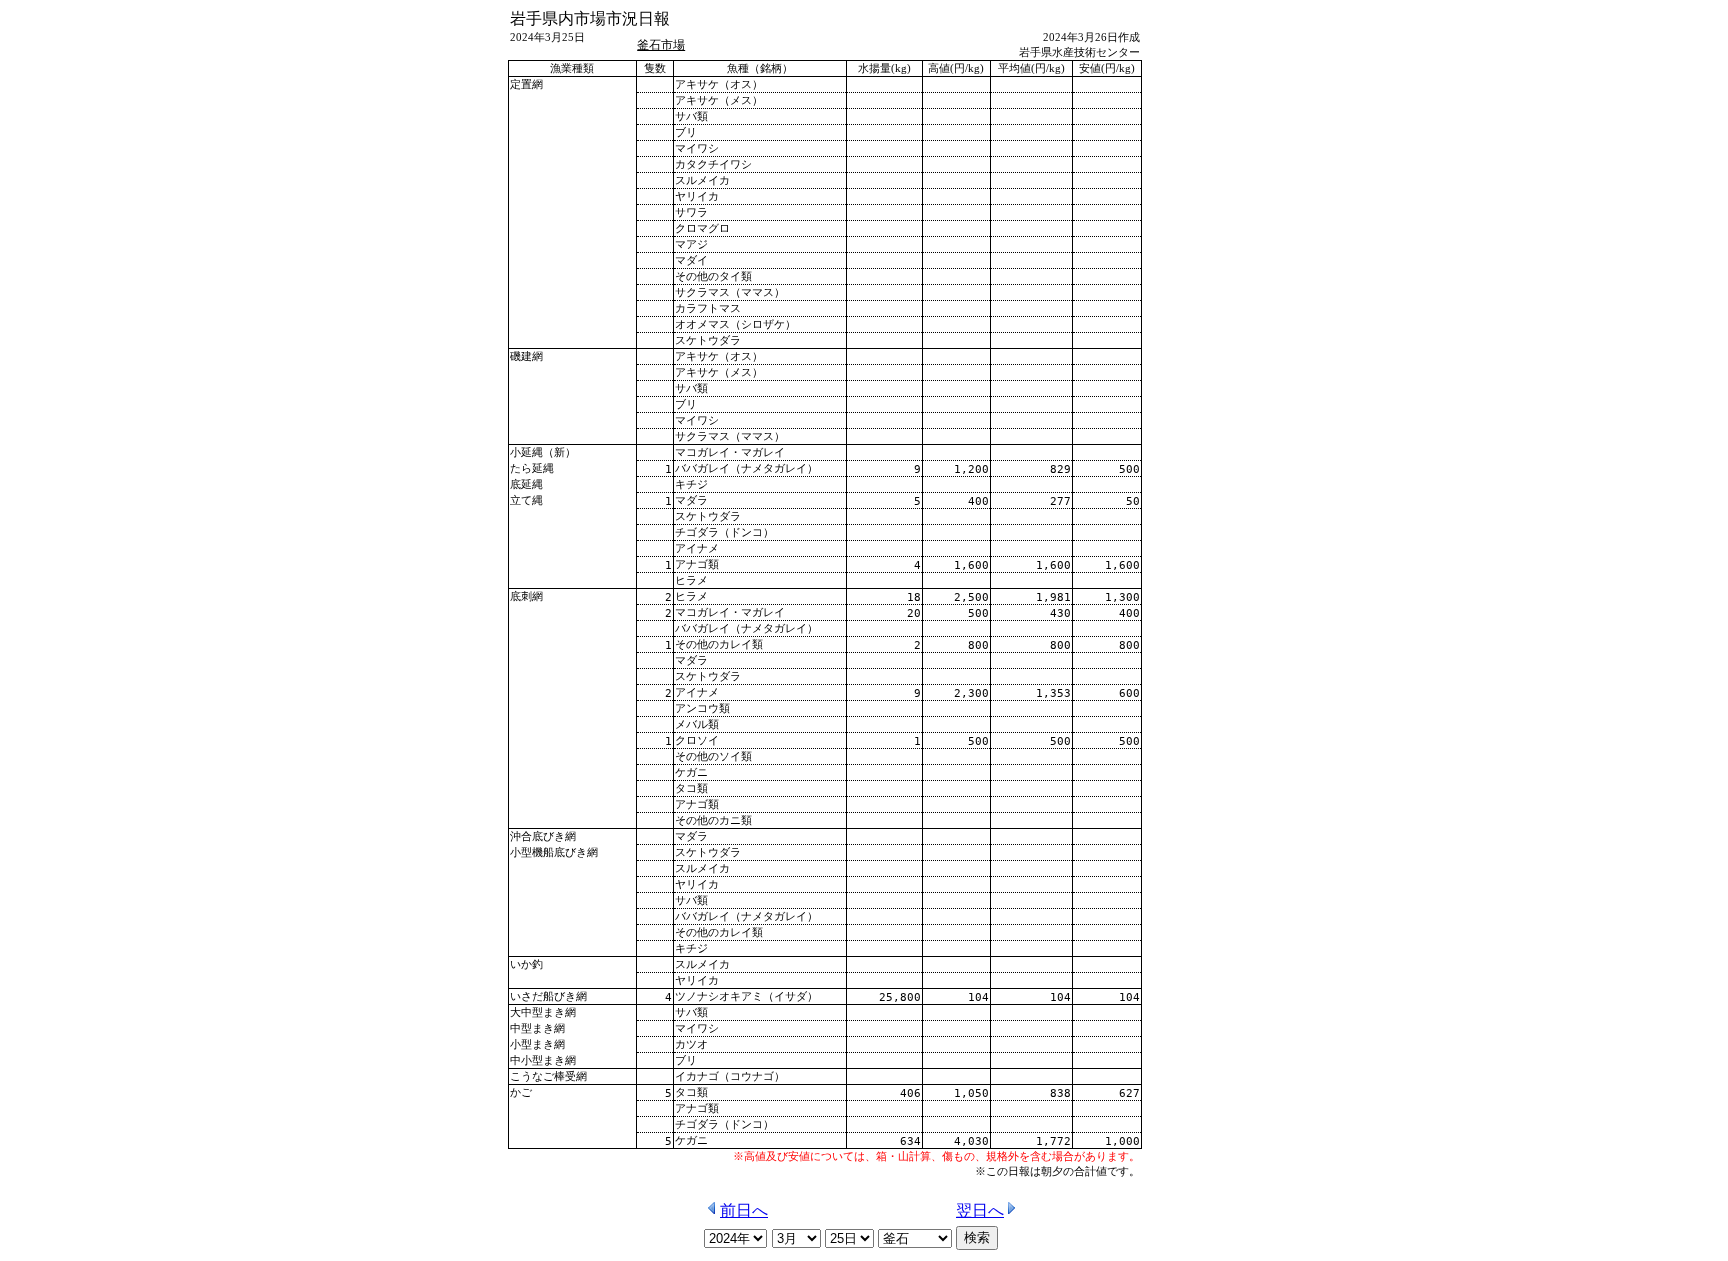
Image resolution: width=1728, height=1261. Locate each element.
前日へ (744, 1210)
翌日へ (980, 1210)
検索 (977, 1237)
